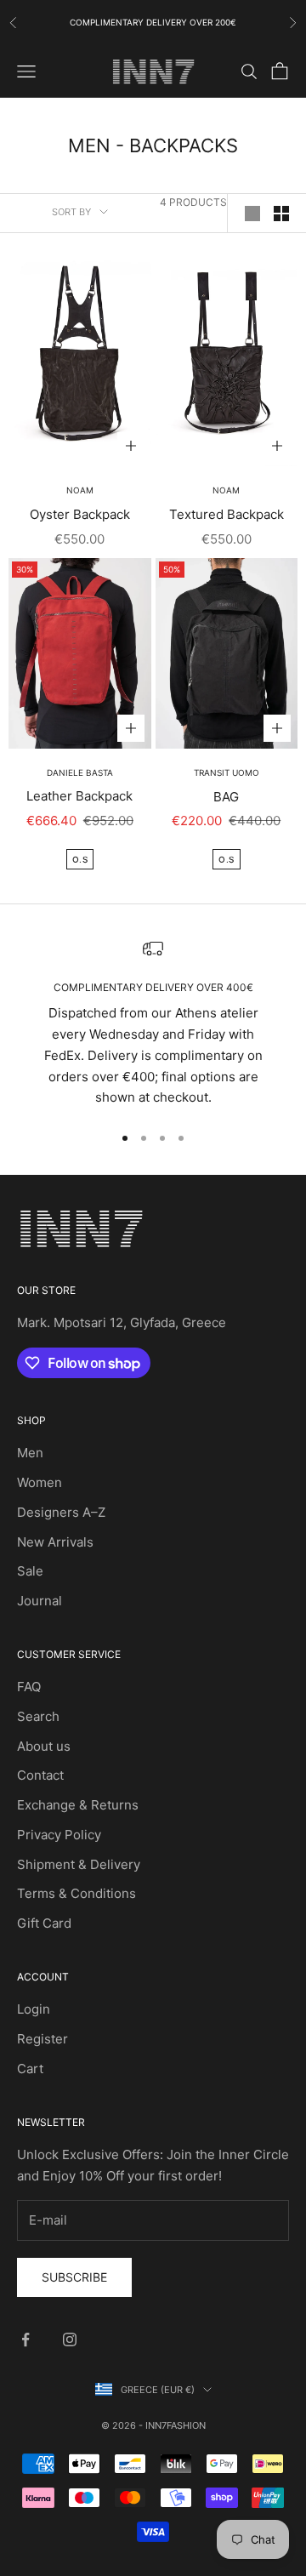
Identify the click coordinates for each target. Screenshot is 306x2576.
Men (30, 1453)
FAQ (29, 1687)
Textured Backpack (227, 514)
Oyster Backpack (80, 514)
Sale (30, 1571)
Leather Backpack (79, 796)
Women (40, 1482)
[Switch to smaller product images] (281, 214)
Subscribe (74, 2277)
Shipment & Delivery (79, 1864)
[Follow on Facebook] (25, 2339)
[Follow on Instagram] (70, 2339)
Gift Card (44, 1923)
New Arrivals (55, 1542)
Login (34, 2009)
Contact (40, 1775)
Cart (30, 2069)
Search (38, 1716)
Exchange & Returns (78, 1805)
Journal (40, 1601)
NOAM (80, 490)
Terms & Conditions (76, 1893)
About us (44, 1746)
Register (42, 2039)
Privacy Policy (59, 1835)
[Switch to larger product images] (252, 214)
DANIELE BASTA (80, 772)
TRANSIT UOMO (227, 772)
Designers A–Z (61, 1512)
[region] (153, 1023)
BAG (226, 797)
